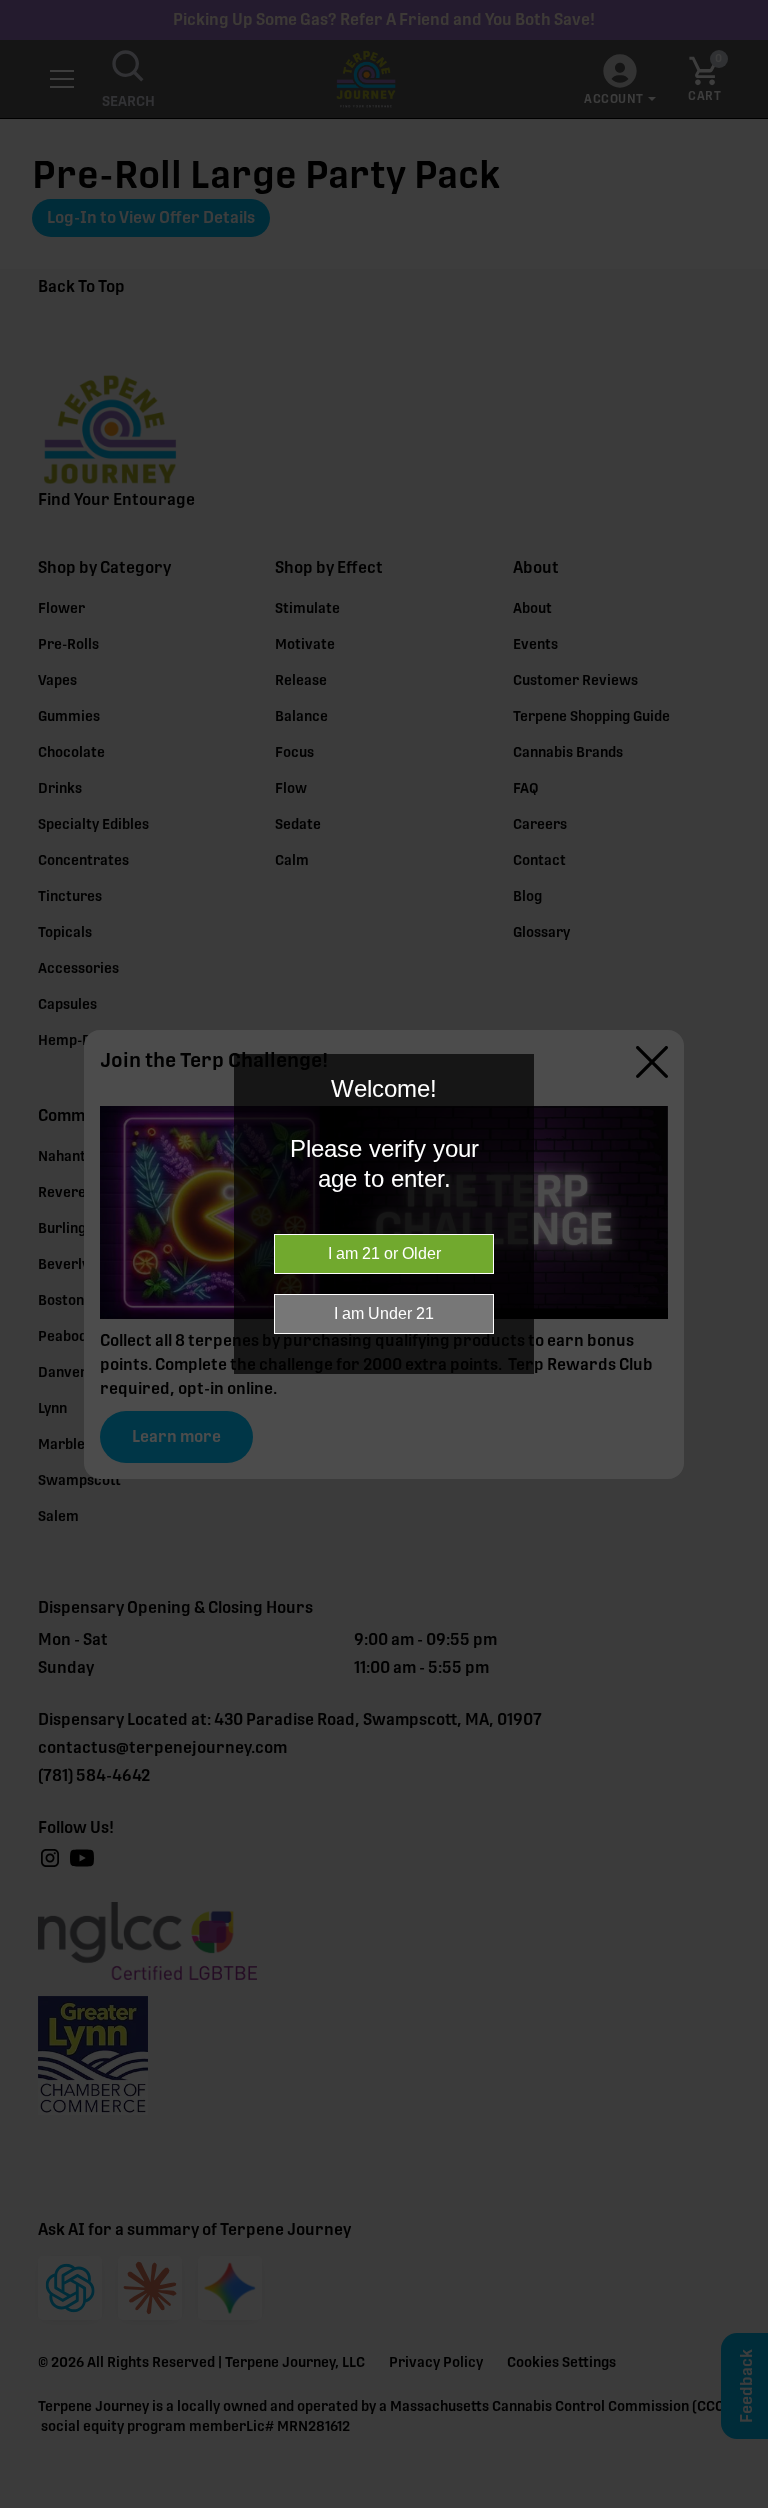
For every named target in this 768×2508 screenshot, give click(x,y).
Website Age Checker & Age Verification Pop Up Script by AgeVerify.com (743, 2503)
